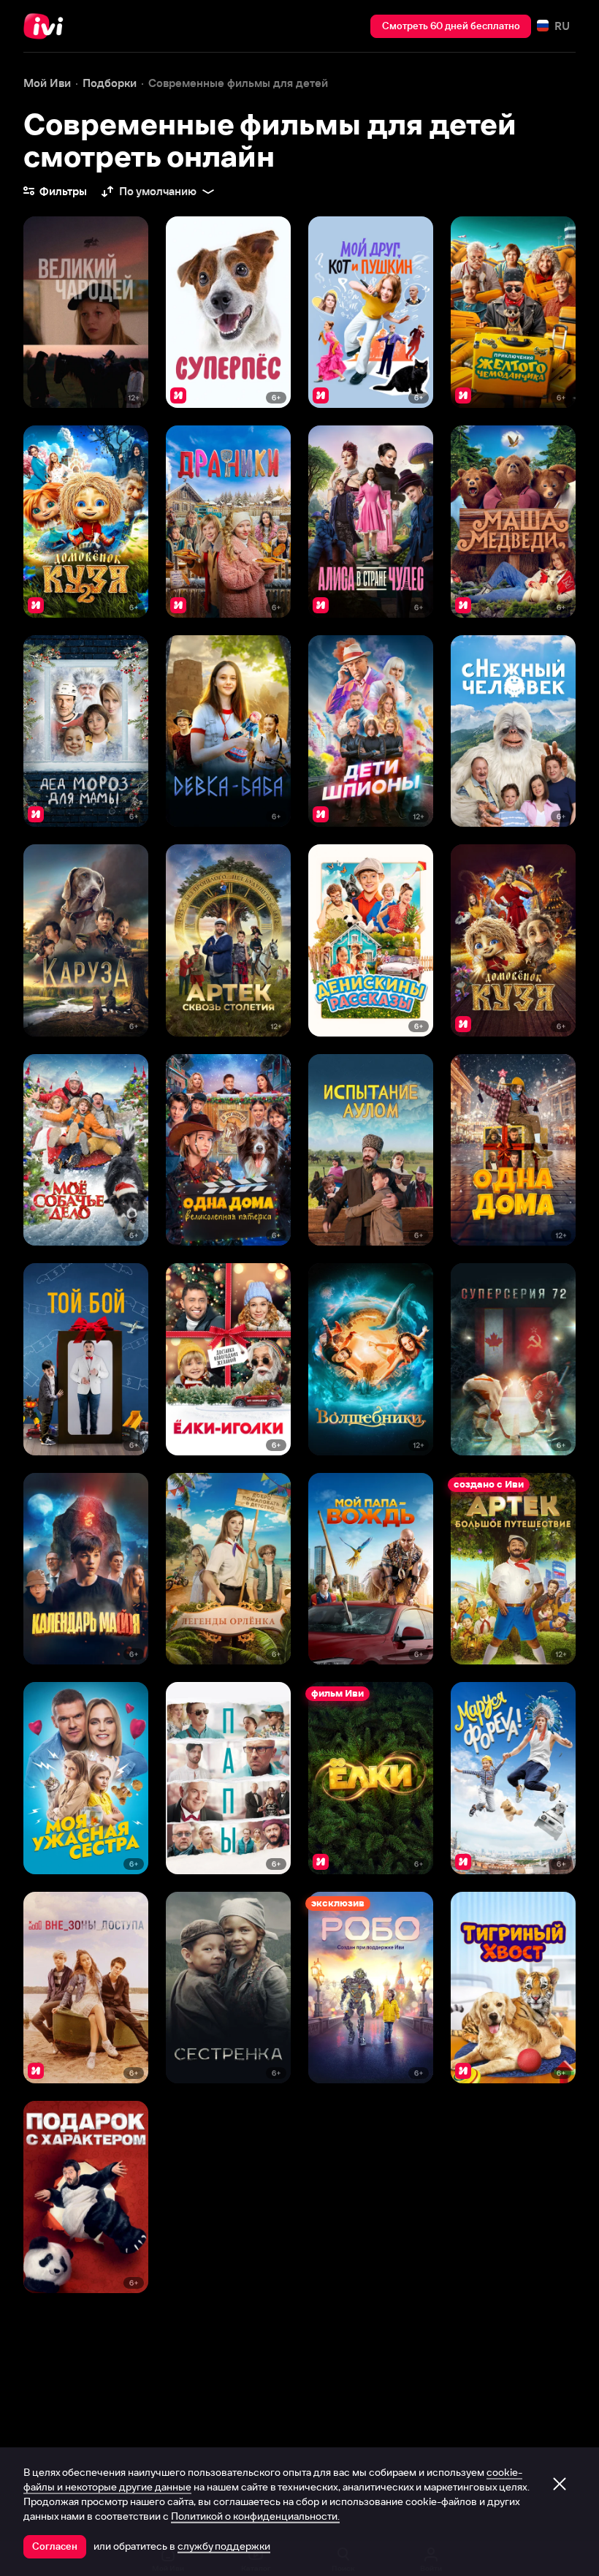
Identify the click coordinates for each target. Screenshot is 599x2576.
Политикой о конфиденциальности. (255, 2516)
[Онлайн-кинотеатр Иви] (47, 26)
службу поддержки (224, 2546)
